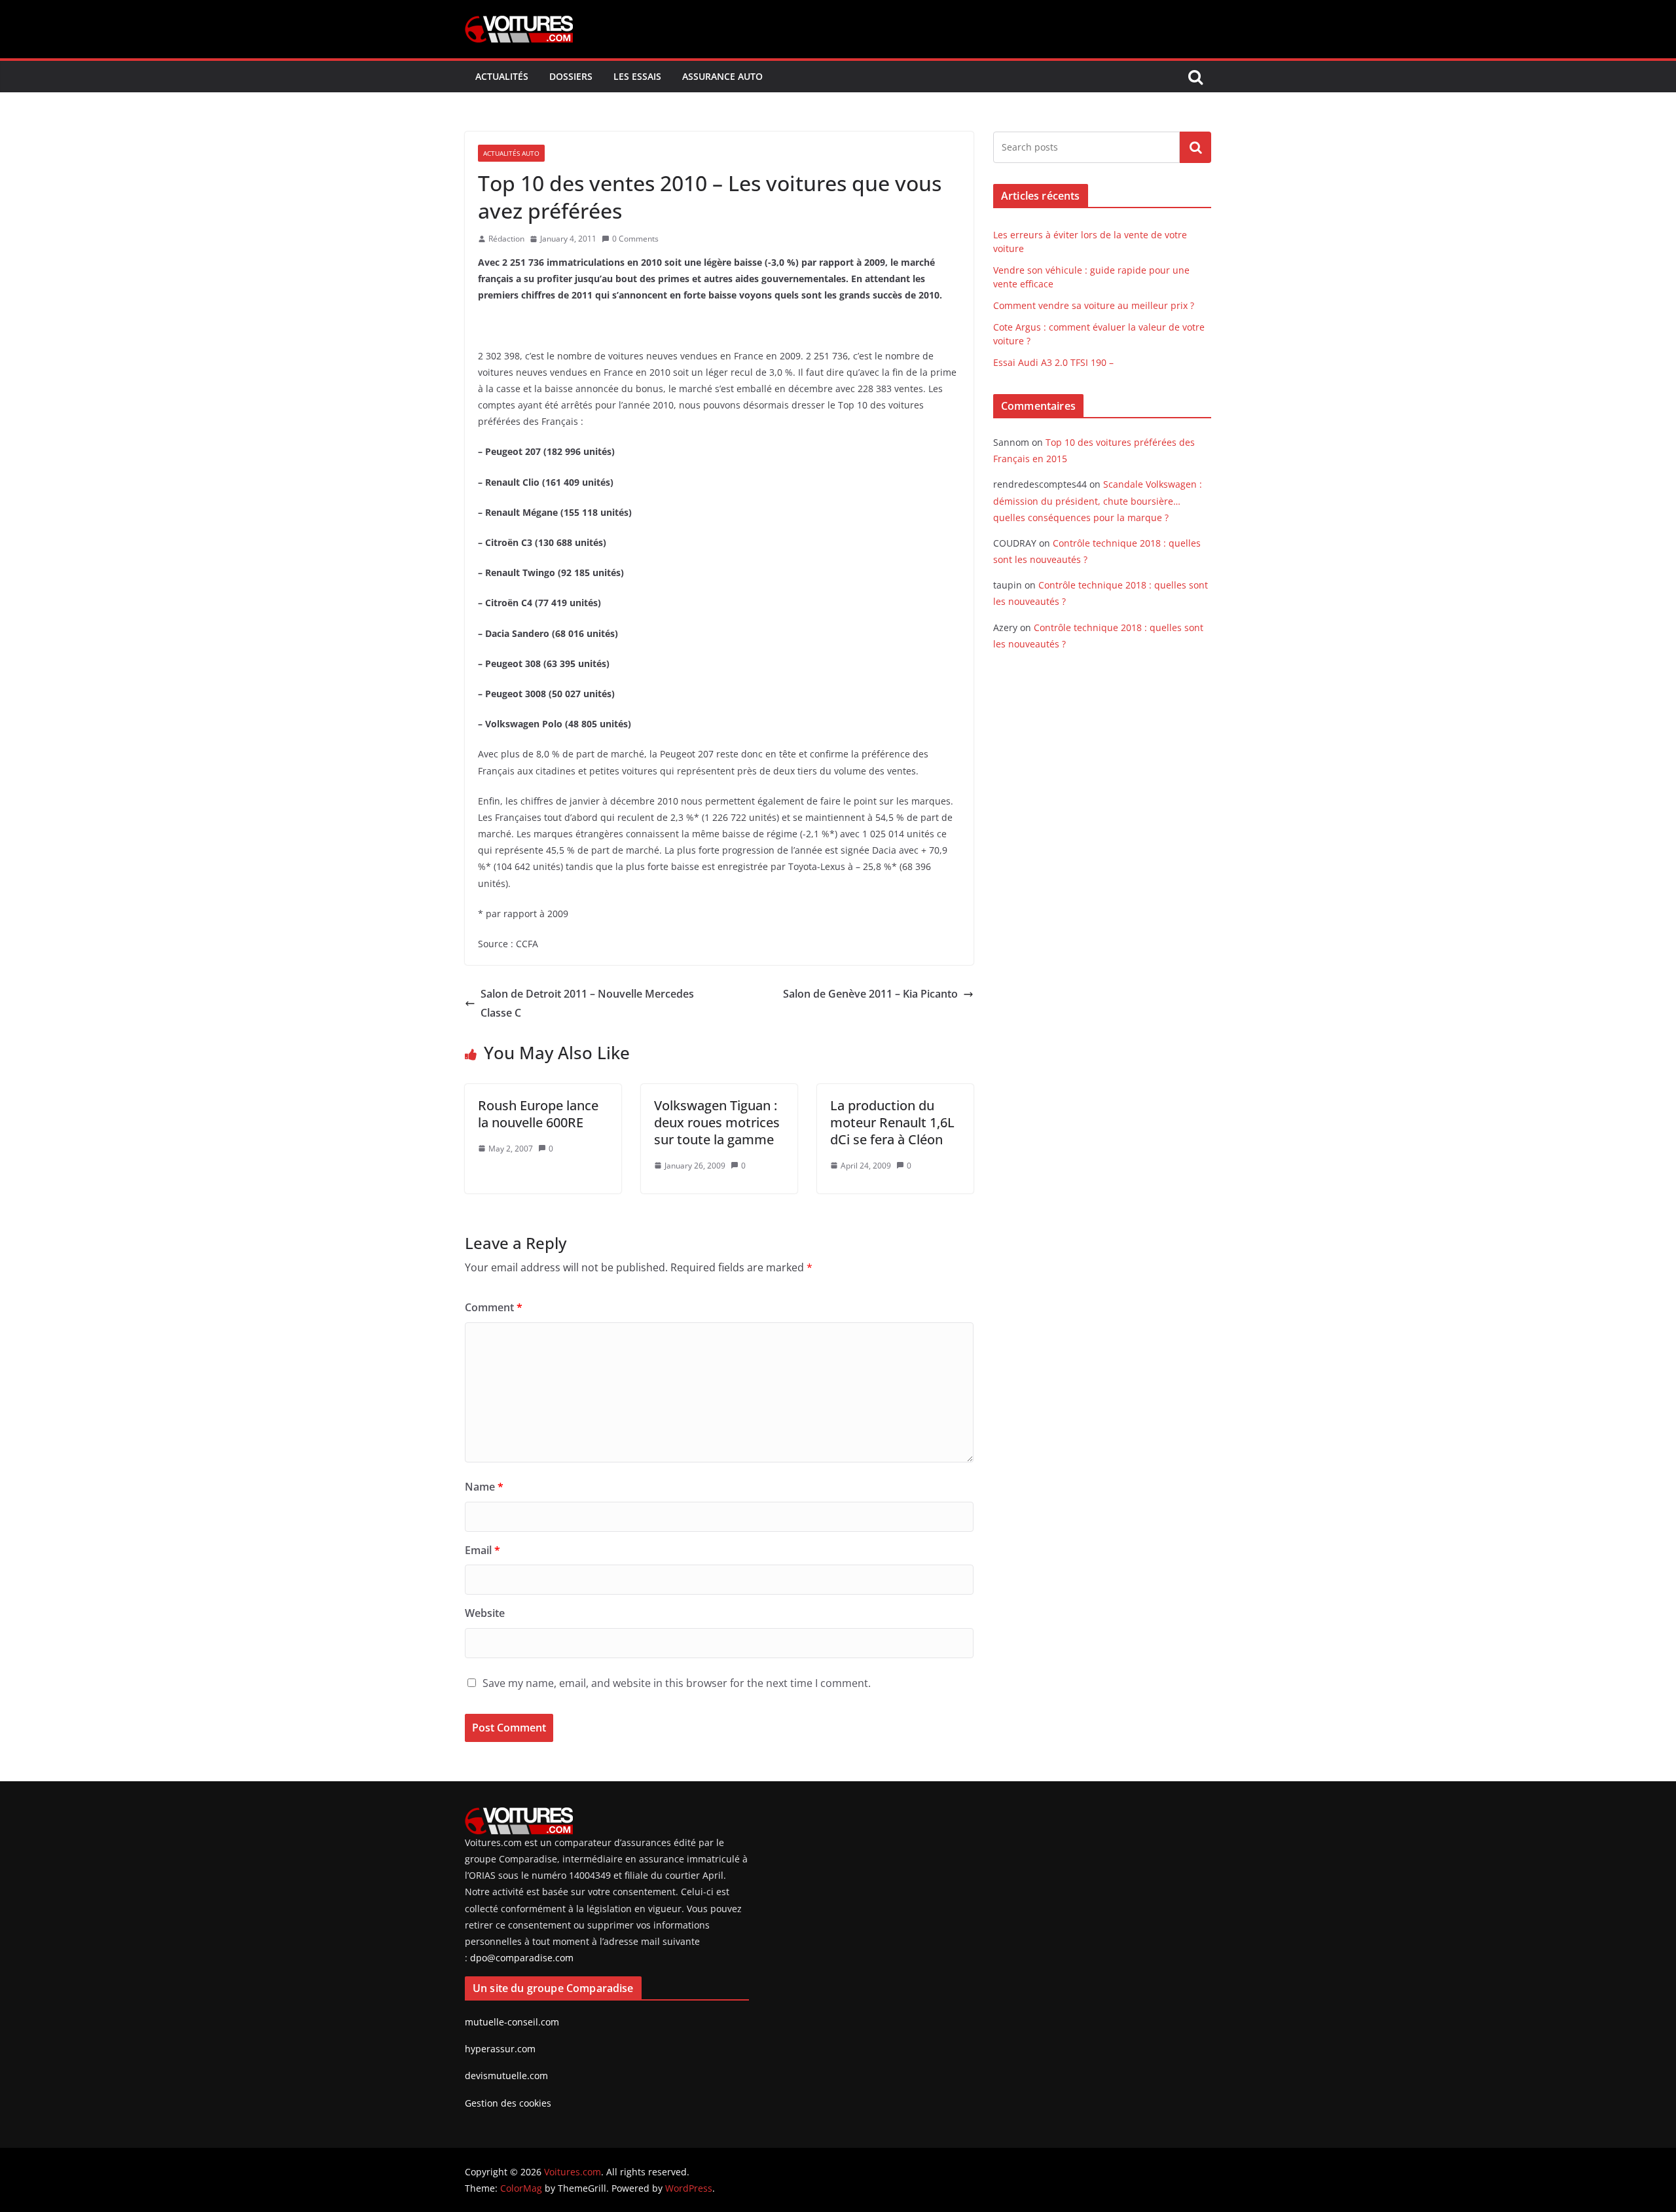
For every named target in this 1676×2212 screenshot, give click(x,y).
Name (484, 1487)
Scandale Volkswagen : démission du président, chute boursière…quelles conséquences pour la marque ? (1098, 500)
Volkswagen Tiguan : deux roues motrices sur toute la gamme (717, 1122)
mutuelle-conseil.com (512, 2022)
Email (483, 1550)
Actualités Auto (511, 153)
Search (1195, 147)
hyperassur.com (500, 2049)
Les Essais (637, 76)
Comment (494, 1307)
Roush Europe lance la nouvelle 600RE (538, 1114)
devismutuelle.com (506, 2076)
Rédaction (506, 239)
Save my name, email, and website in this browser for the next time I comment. (677, 1683)
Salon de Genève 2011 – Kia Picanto (870, 994)
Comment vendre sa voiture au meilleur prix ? (1094, 305)
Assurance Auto (722, 76)
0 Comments (635, 239)
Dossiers (571, 76)
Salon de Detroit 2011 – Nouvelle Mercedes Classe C (587, 1003)
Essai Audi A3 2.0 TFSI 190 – (1053, 362)
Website (485, 1613)
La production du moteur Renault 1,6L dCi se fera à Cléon (892, 1122)
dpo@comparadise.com (522, 1958)
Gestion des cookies (508, 2103)
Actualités (502, 76)
